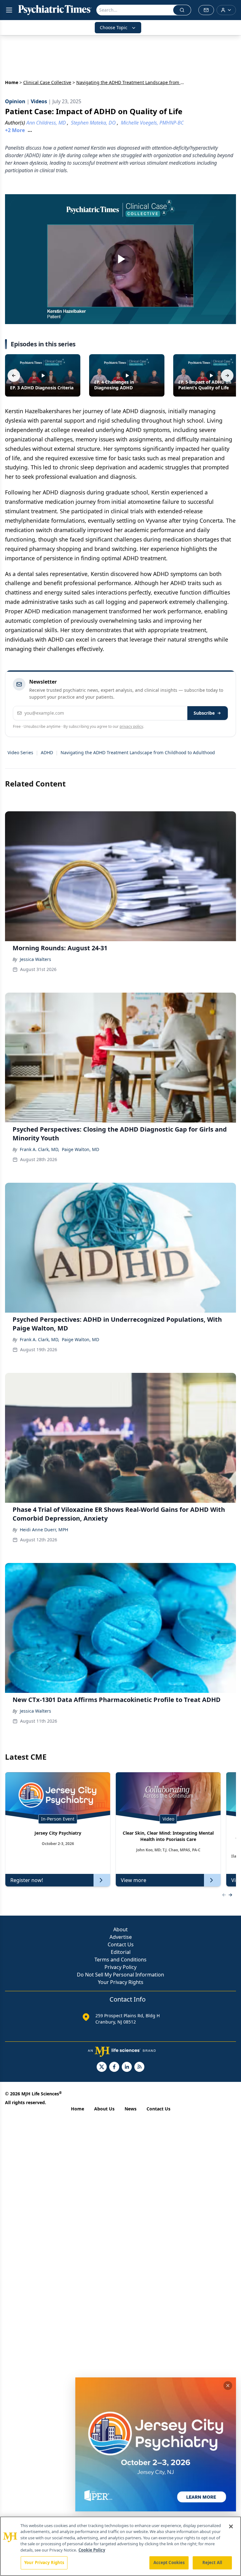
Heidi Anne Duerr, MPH (44, 1530)
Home (12, 82)
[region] (120, 2546)
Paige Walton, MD (80, 1149)
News (131, 2109)
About (120, 1929)
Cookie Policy (92, 2550)
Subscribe (204, 713)
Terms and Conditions (120, 1960)
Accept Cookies (169, 2563)
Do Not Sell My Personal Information (120, 1975)
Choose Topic (114, 27)
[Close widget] (228, 2386)
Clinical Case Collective (47, 82)
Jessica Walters (35, 959)
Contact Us (121, 1944)
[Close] (231, 2526)
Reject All (212, 2563)
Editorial (121, 1952)
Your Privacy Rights (121, 1982)
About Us (104, 2109)
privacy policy (131, 726)
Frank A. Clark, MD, (40, 1149)
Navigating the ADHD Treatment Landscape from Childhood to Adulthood (138, 752)
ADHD (47, 752)
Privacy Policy (120, 1967)
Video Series (20, 752)
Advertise (121, 1937)
